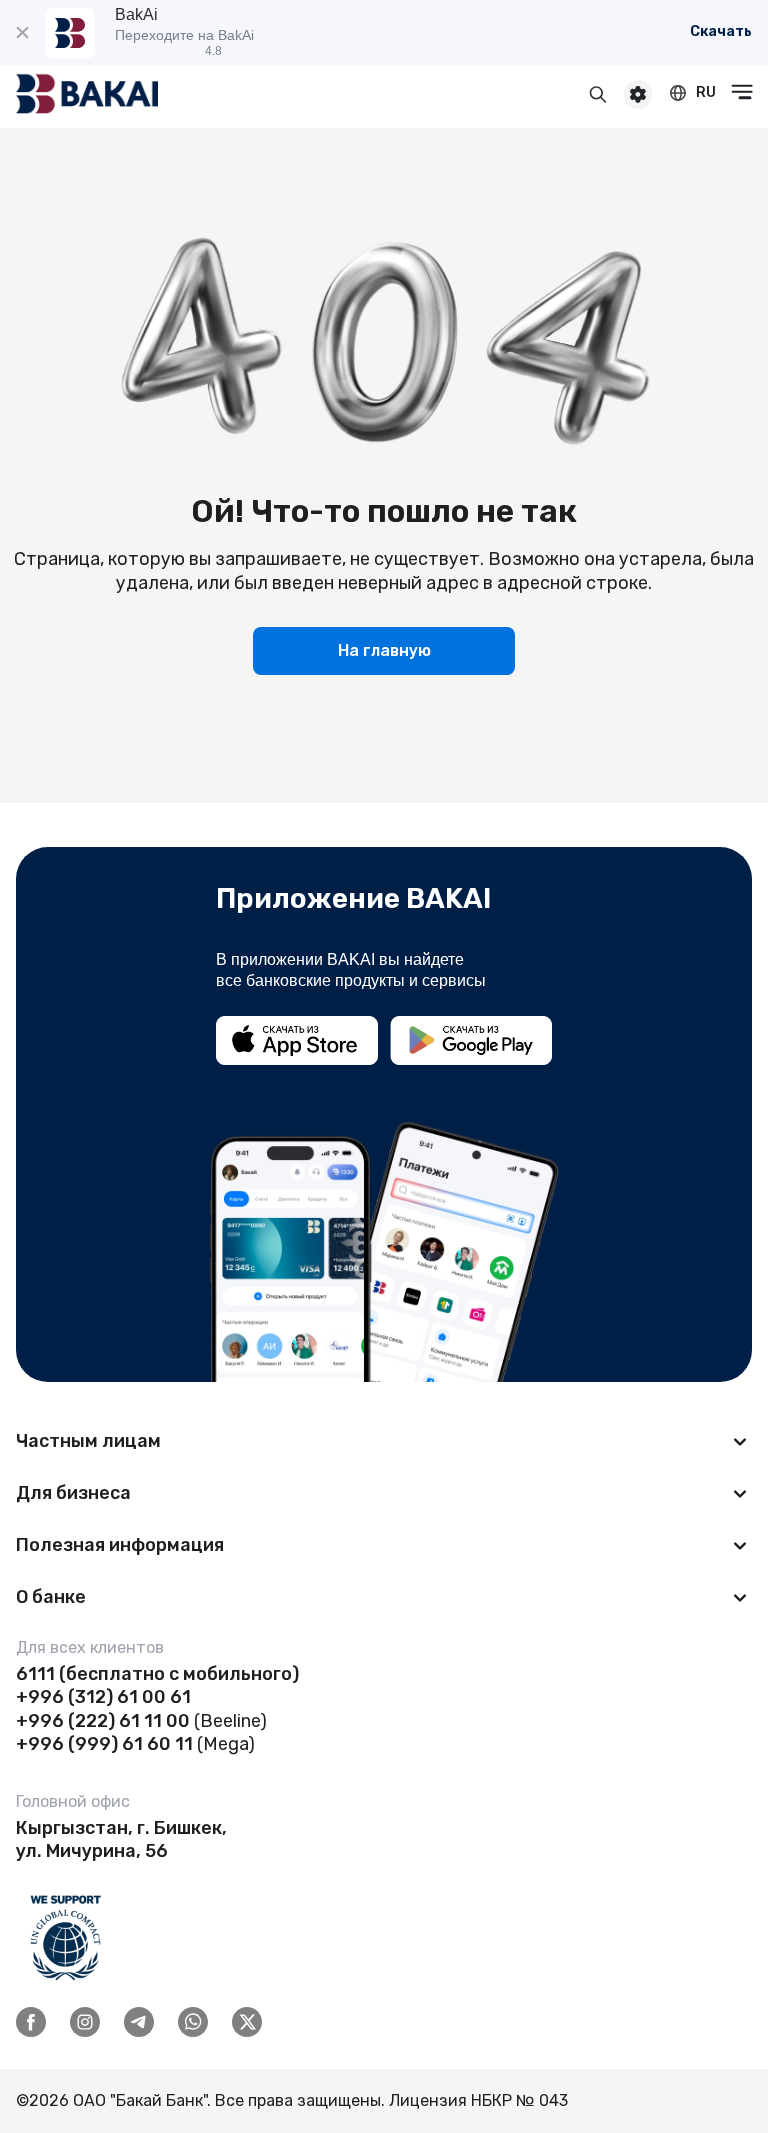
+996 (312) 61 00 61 (103, 1697)
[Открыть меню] (742, 92)
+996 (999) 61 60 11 (104, 1744)
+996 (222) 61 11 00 (103, 1721)
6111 (35, 1674)
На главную (384, 650)
